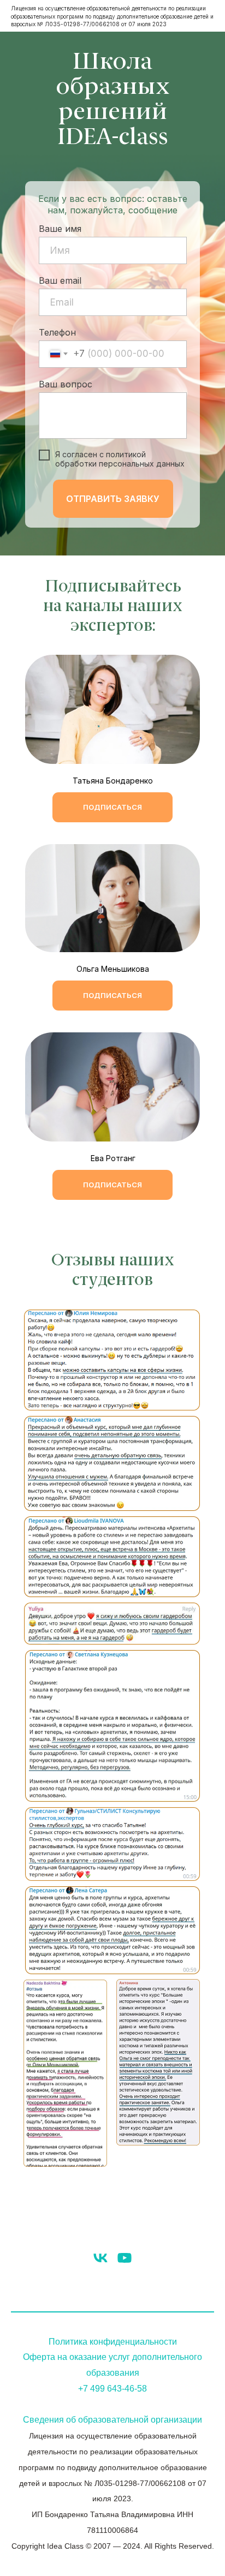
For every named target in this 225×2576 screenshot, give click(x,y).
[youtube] (125, 2258)
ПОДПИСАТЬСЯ (112, 807)
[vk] (100, 2258)
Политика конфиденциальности (113, 2342)
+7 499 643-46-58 (112, 2389)
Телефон (57, 332)
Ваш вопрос (66, 384)
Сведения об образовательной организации (112, 2420)
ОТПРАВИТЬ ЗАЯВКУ (113, 499)
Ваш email (60, 280)
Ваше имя (60, 229)
